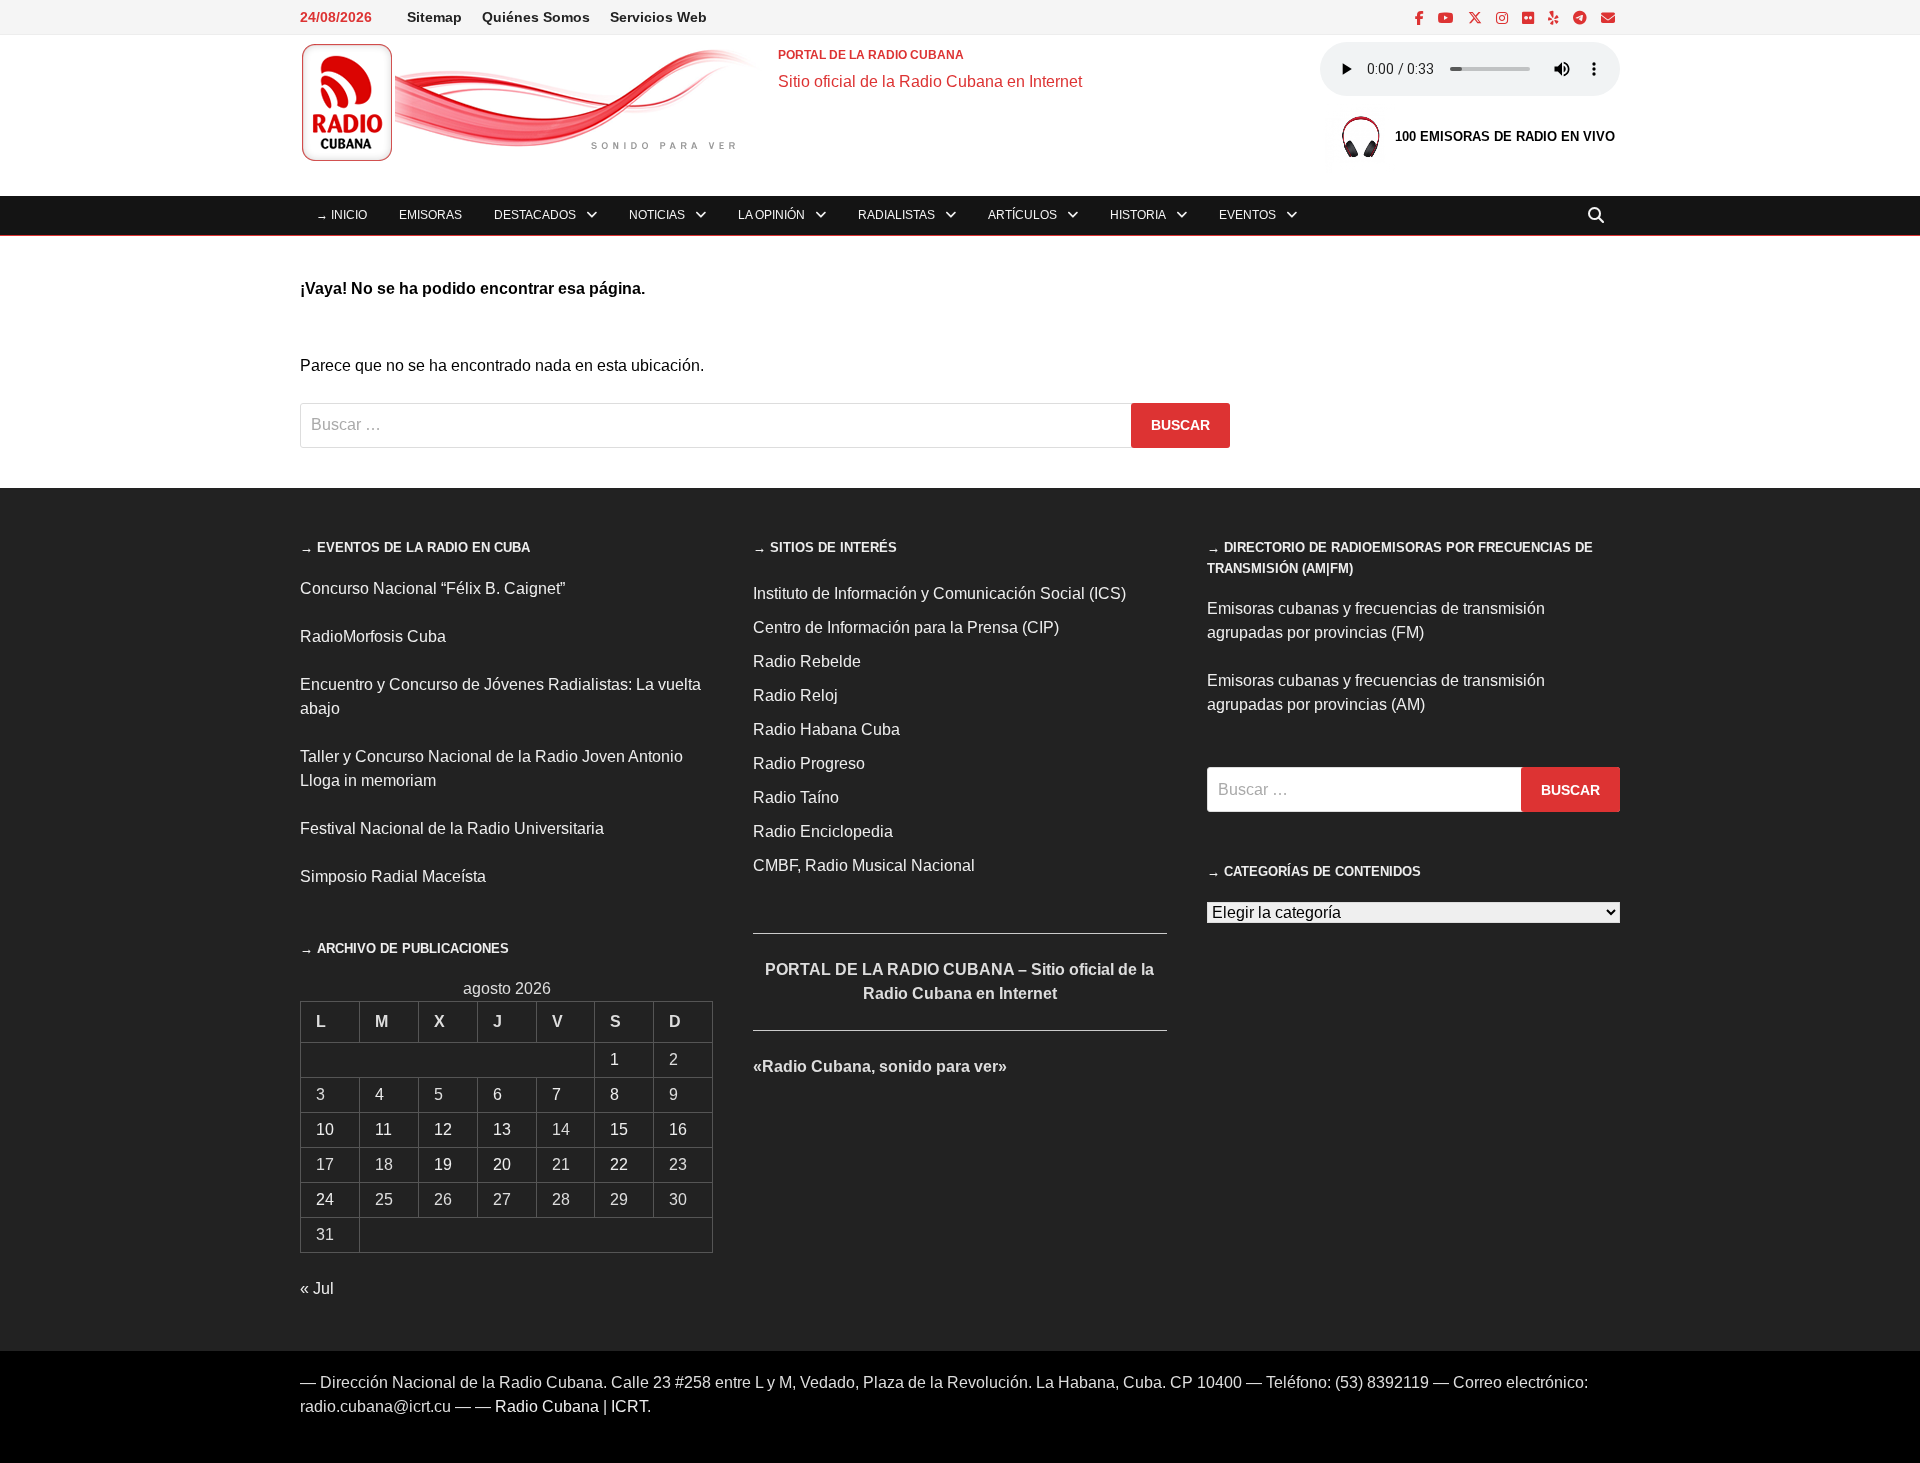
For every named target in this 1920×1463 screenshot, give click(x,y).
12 (443, 1129)
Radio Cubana (547, 1406)
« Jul (317, 1288)
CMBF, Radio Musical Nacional (864, 865)
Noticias (657, 215)
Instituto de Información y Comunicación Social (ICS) (939, 593)
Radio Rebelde (807, 661)
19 (443, 1164)
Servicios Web (658, 17)
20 (502, 1164)
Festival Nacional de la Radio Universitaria (452, 828)
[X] (1477, 17)
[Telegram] (1582, 17)
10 (325, 1129)
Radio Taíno (796, 797)
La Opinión (771, 215)
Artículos (1022, 215)
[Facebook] (1421, 17)
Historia (1138, 215)
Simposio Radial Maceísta (393, 876)
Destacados (535, 215)
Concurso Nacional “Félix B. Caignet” (432, 588)
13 (502, 1129)
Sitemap (434, 17)
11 (383, 1129)
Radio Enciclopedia (823, 831)
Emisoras (430, 215)
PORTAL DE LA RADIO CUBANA (871, 55)
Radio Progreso (809, 763)
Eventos (1247, 215)
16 (678, 1129)
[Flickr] (1530, 17)
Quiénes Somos (536, 17)
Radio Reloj (795, 695)
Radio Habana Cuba (826, 729)
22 (619, 1164)
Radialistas (896, 215)
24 (325, 1199)
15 (619, 1129)
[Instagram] (1504, 17)
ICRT (629, 1406)
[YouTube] (1448, 17)
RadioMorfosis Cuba (373, 636)
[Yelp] (1555, 17)
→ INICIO (341, 215)
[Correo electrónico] (1608, 17)
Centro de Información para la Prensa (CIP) (906, 627)
